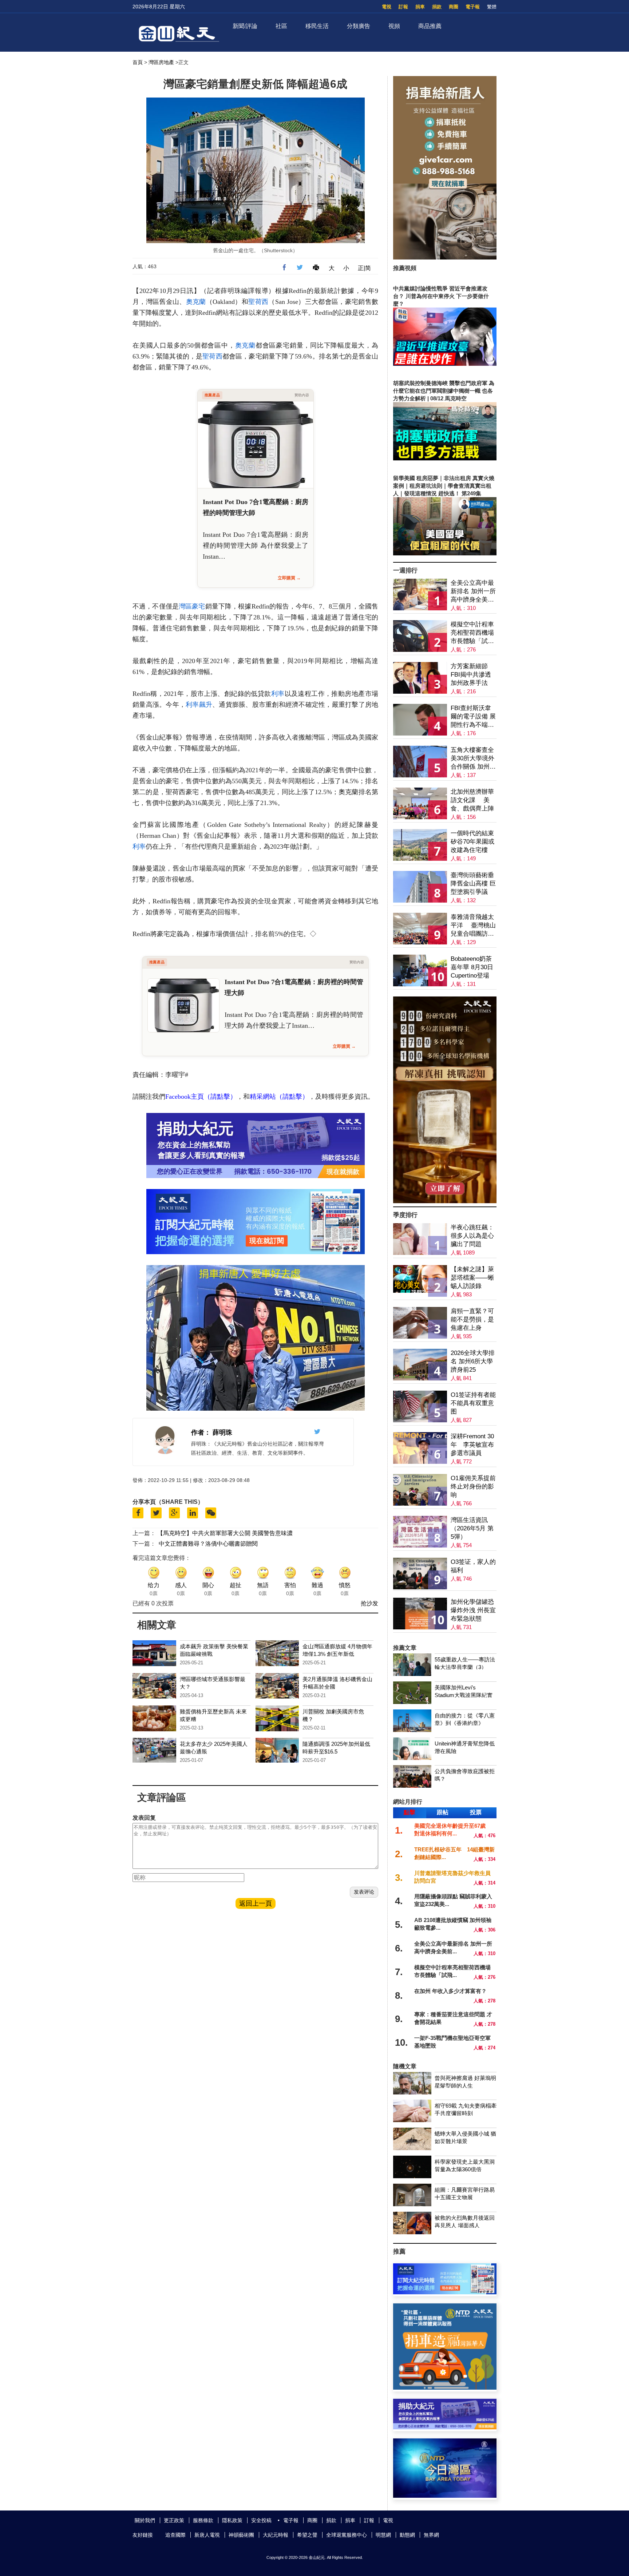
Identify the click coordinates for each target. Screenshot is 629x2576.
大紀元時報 (276, 2535)
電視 (387, 7)
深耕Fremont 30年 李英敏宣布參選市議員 (472, 1445)
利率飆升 (199, 705)
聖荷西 (258, 302)
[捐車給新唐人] (445, 257)
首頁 (138, 62)
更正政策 (174, 2520)
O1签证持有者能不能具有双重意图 (473, 1403)
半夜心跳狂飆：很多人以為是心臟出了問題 (472, 1236)
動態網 (407, 2535)
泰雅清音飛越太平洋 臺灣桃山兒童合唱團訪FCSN (473, 926)
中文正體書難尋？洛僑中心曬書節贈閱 (208, 1544)
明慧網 (383, 2535)
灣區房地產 (161, 62)
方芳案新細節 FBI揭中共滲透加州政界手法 (471, 675)
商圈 (454, 7)
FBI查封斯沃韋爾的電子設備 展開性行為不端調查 (473, 717)
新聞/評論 (245, 26)
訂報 (403, 7)
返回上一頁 (256, 1903)
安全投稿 (261, 2520)
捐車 (420, 7)
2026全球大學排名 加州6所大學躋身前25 (473, 1361)
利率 (278, 694)
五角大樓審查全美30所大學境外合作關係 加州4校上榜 (472, 759)
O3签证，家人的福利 (473, 1566)
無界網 (431, 2535)
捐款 (437, 7)
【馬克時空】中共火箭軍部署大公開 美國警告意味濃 (225, 1533)
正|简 (364, 268)
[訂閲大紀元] (445, 2292)
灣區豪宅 (192, 606)
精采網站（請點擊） (279, 1097)
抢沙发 (369, 1603)
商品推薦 (430, 26)
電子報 (473, 7)
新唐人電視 (207, 2535)
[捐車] (445, 2388)
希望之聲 (307, 2535)
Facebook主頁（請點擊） (201, 1097)
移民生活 (317, 26)
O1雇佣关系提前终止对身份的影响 (473, 1487)
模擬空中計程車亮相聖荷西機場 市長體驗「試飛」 (472, 633)
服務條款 (203, 2520)
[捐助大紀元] (445, 2427)
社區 (281, 26)
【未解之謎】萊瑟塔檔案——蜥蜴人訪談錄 (472, 1278)
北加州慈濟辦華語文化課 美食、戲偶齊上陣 (472, 800)
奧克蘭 (196, 302)
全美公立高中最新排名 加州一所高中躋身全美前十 (473, 592)
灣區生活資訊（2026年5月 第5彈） (472, 1528)
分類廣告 (359, 26)
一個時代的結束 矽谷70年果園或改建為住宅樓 (472, 842)
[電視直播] (445, 2496)
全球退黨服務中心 (347, 2535)
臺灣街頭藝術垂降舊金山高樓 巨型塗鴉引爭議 (473, 883)
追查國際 (175, 2535)
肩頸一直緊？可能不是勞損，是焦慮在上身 (472, 1319)
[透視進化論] (445, 1201)
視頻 (394, 26)
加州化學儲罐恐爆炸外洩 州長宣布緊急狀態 (473, 1610)
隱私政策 (232, 2520)
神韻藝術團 (241, 2535)
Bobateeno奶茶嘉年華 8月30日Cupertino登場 (472, 967)
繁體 (492, 7)
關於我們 (145, 2520)
